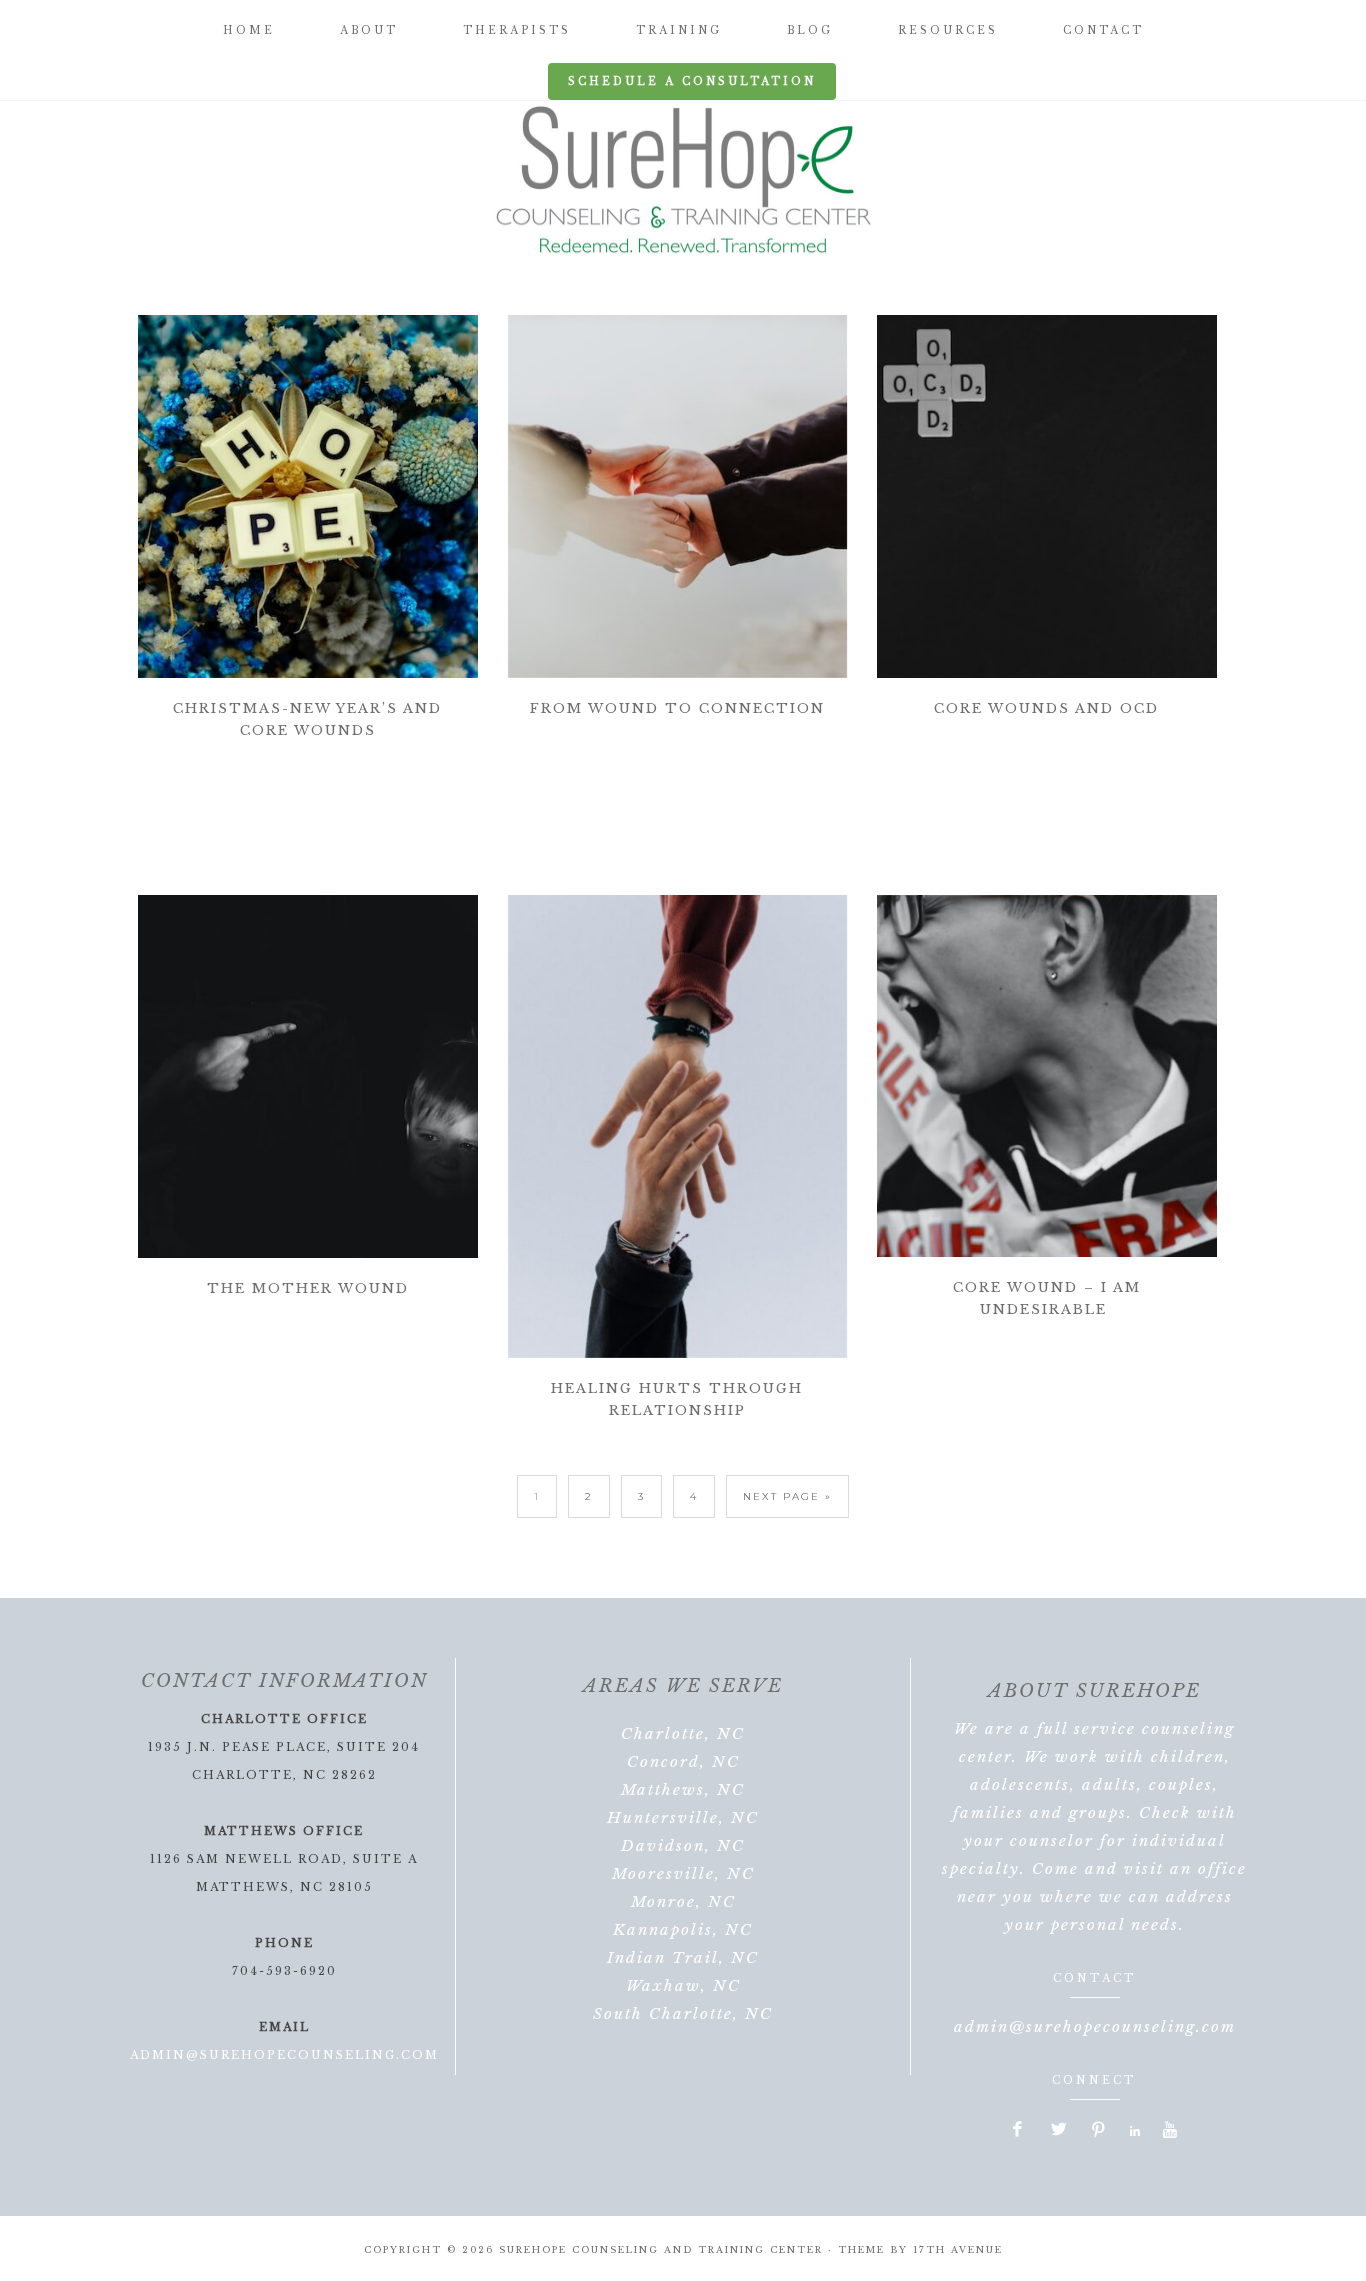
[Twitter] (1059, 2131)
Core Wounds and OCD (1046, 708)
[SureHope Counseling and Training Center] (683, 180)
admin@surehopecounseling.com (284, 2055)
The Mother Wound (308, 1288)
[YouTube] (1171, 2131)
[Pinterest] (1099, 2131)
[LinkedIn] (1135, 2131)
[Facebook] (1019, 2131)
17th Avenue (958, 2249)
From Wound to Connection (677, 708)
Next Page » (787, 1496)
